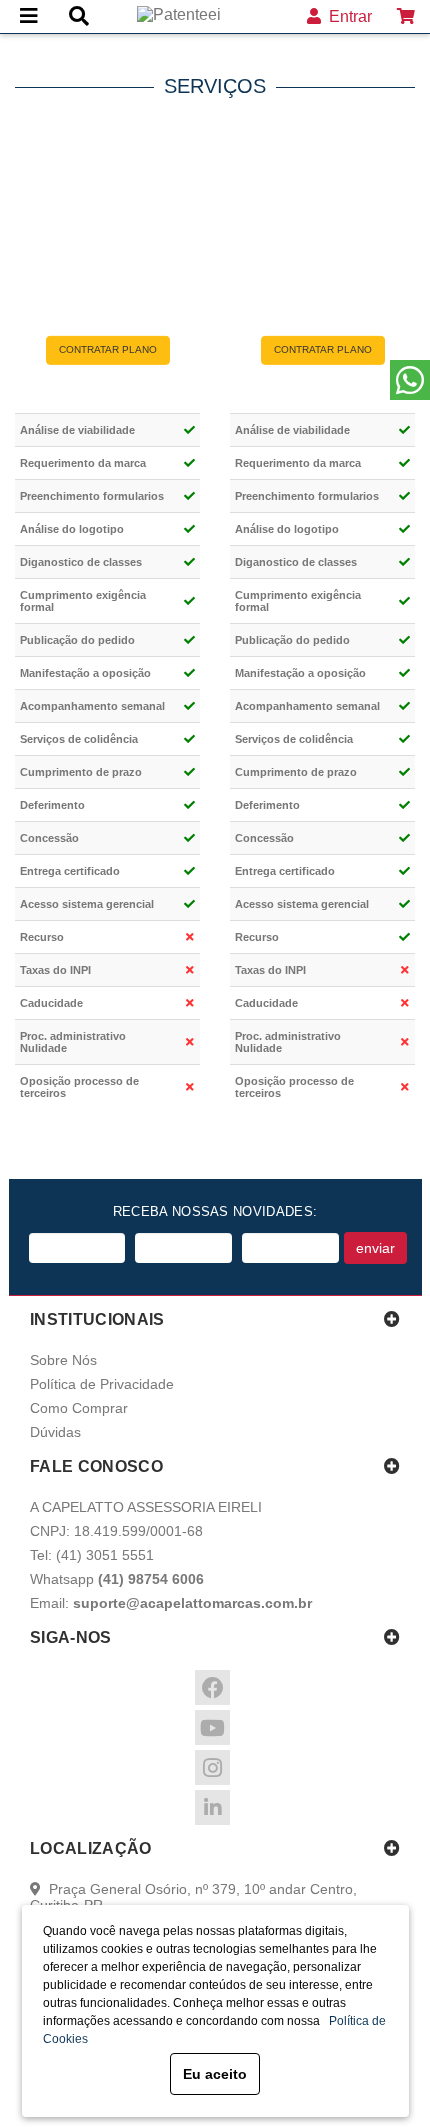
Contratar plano (108, 349)
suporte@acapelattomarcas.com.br (192, 1603)
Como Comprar (79, 1408)
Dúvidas (55, 1432)
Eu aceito (215, 2074)
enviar (375, 1248)
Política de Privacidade (102, 1384)
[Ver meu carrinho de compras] (406, 16)
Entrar (346, 16)
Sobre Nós (63, 1360)
